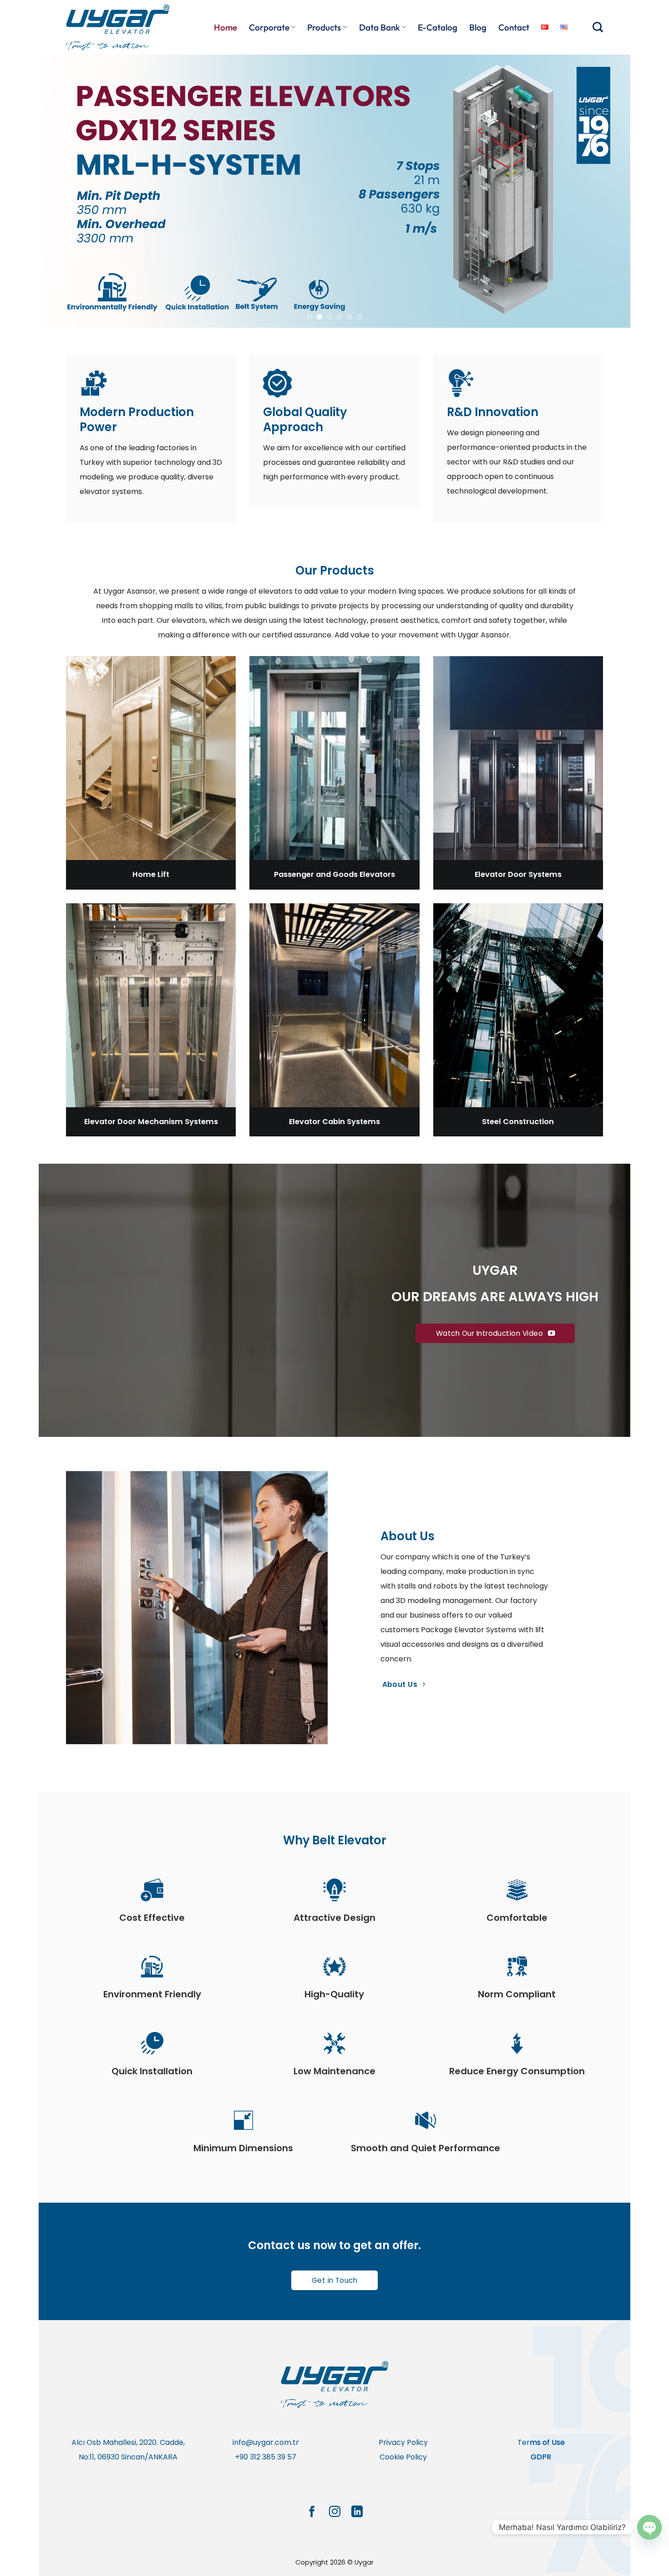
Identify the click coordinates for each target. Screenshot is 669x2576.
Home (226, 27)
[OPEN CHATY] (649, 2527)
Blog (478, 27)
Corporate (269, 27)
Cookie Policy (403, 2457)
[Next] (607, 191)
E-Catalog (438, 27)
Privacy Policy (403, 2442)
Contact (514, 27)
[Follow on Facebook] (312, 2512)
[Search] (598, 27)
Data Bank (380, 27)
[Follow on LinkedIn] (357, 2512)
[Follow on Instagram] (334, 2512)
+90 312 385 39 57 (266, 2457)
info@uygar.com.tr (266, 2442)
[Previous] (62, 191)
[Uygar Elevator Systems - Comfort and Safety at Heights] (121, 27)
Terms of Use (541, 2442)
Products (324, 27)
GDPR (541, 2457)
